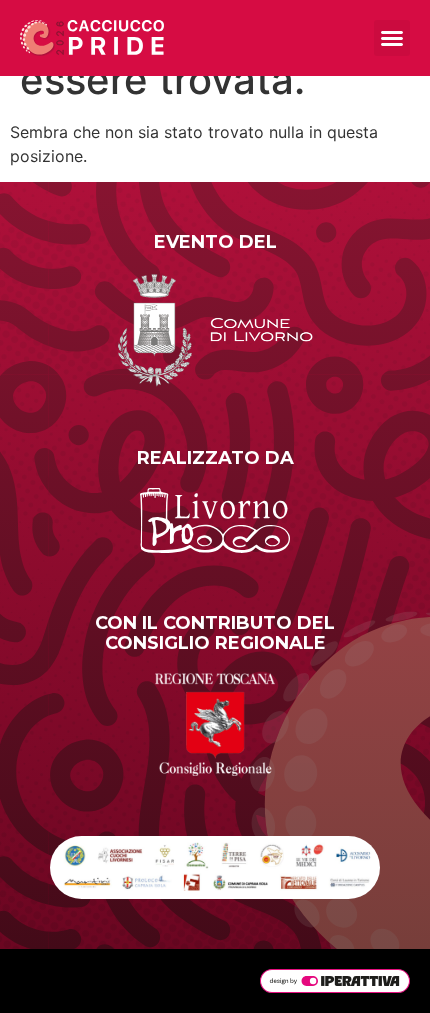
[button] (392, 38)
